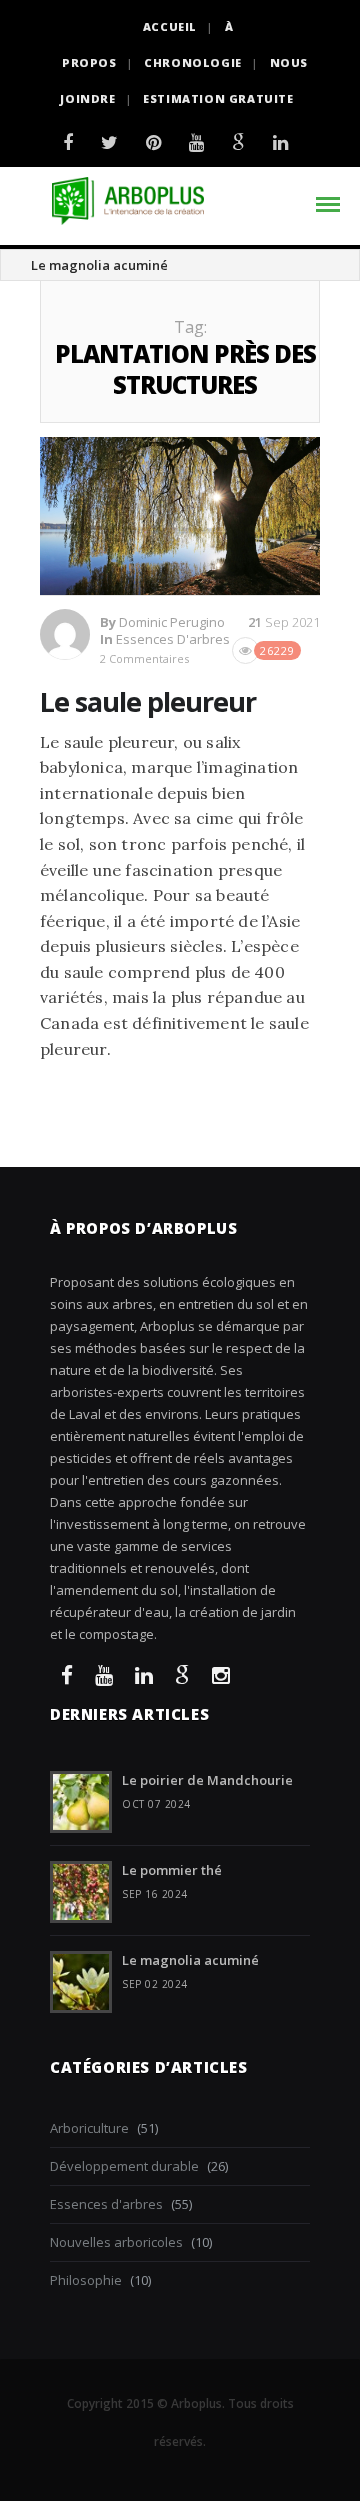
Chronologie (193, 62)
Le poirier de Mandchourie (207, 1780)
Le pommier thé (172, 1870)
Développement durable (124, 2166)
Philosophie (86, 2280)
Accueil (170, 26)
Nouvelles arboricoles (116, 2242)
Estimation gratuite (218, 98)
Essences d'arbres (173, 639)
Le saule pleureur (148, 701)
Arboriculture (89, 2128)
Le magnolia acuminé (99, 265)
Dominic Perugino (172, 622)
